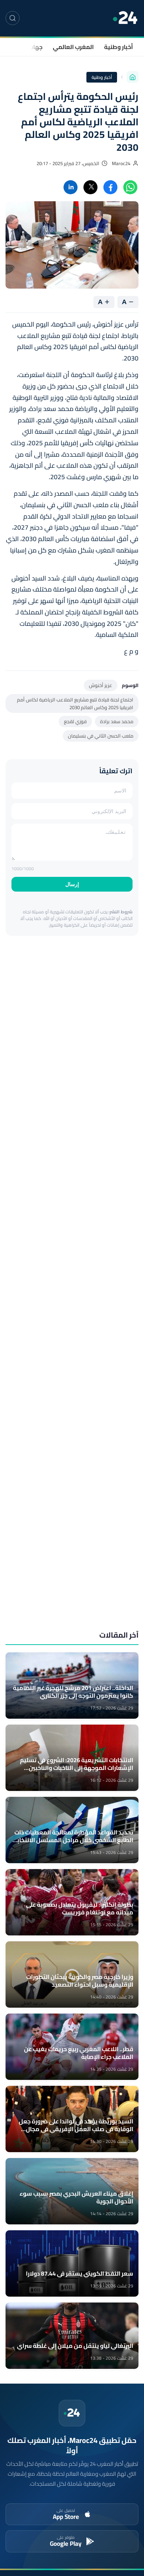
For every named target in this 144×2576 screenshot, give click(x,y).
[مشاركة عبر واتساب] (130, 187)
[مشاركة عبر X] (90, 187)
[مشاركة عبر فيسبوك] (110, 187)
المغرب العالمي (73, 47)
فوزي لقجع (75, 721)
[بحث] (13, 18)
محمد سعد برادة (117, 721)
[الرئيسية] (133, 77)
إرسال (72, 884)
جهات (35, 47)
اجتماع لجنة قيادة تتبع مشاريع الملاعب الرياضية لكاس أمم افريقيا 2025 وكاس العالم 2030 (75, 703)
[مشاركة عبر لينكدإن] (71, 187)
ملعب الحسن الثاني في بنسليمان (101, 736)
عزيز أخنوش (101, 685)
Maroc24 (121, 163)
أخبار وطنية (119, 47)
